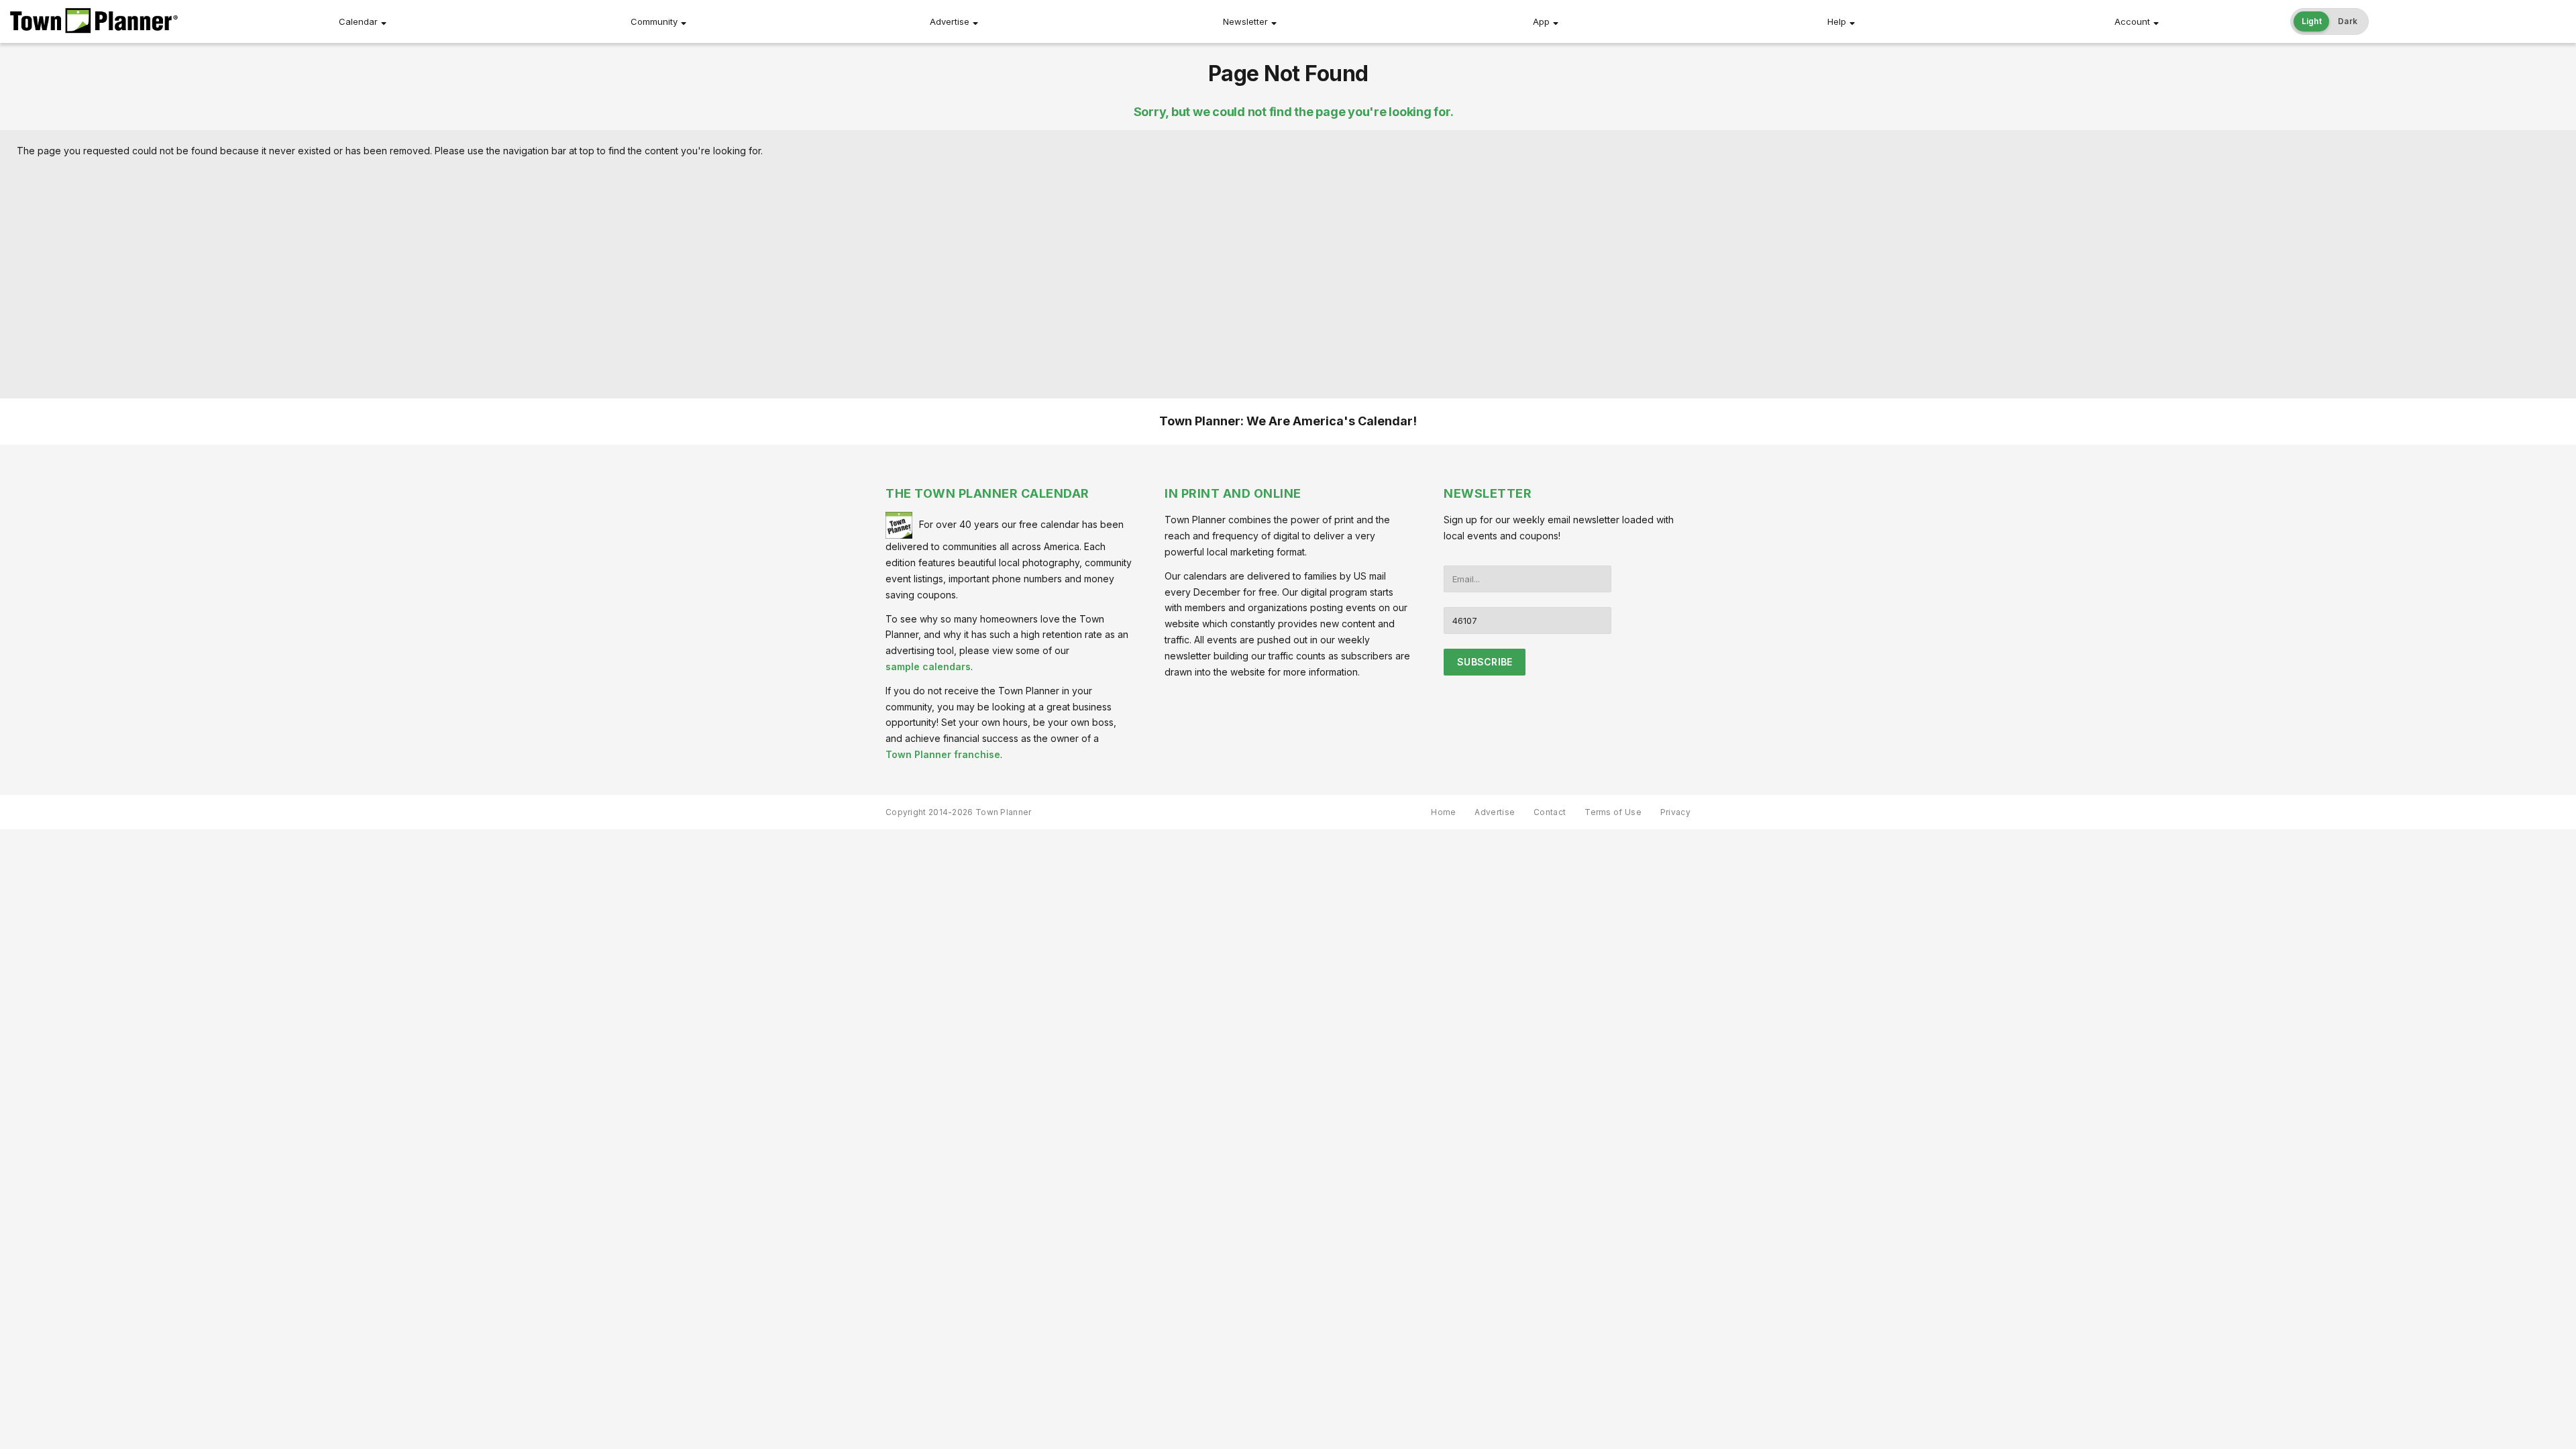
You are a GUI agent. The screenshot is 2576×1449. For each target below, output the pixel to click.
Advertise (950, 21)
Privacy (1675, 812)
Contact (1550, 812)
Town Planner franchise (943, 754)
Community (654, 21)
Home (1443, 812)
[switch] (2330, 21)
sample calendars (928, 666)
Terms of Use (1613, 812)
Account (2132, 21)
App (1541, 21)
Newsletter (1245, 21)
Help (1837, 21)
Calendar (358, 21)
